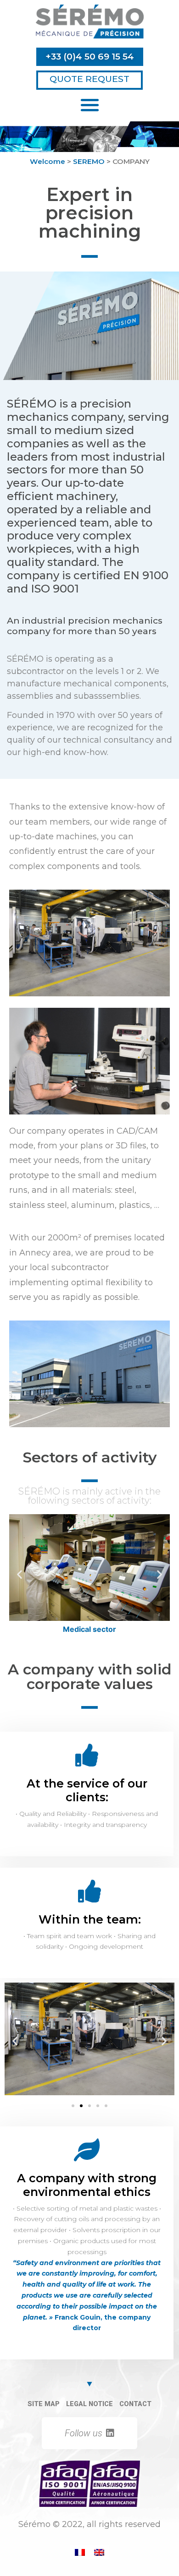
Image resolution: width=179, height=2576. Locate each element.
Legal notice (89, 2404)
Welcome (48, 161)
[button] (90, 57)
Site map (44, 2404)
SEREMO (89, 161)
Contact (135, 2404)
